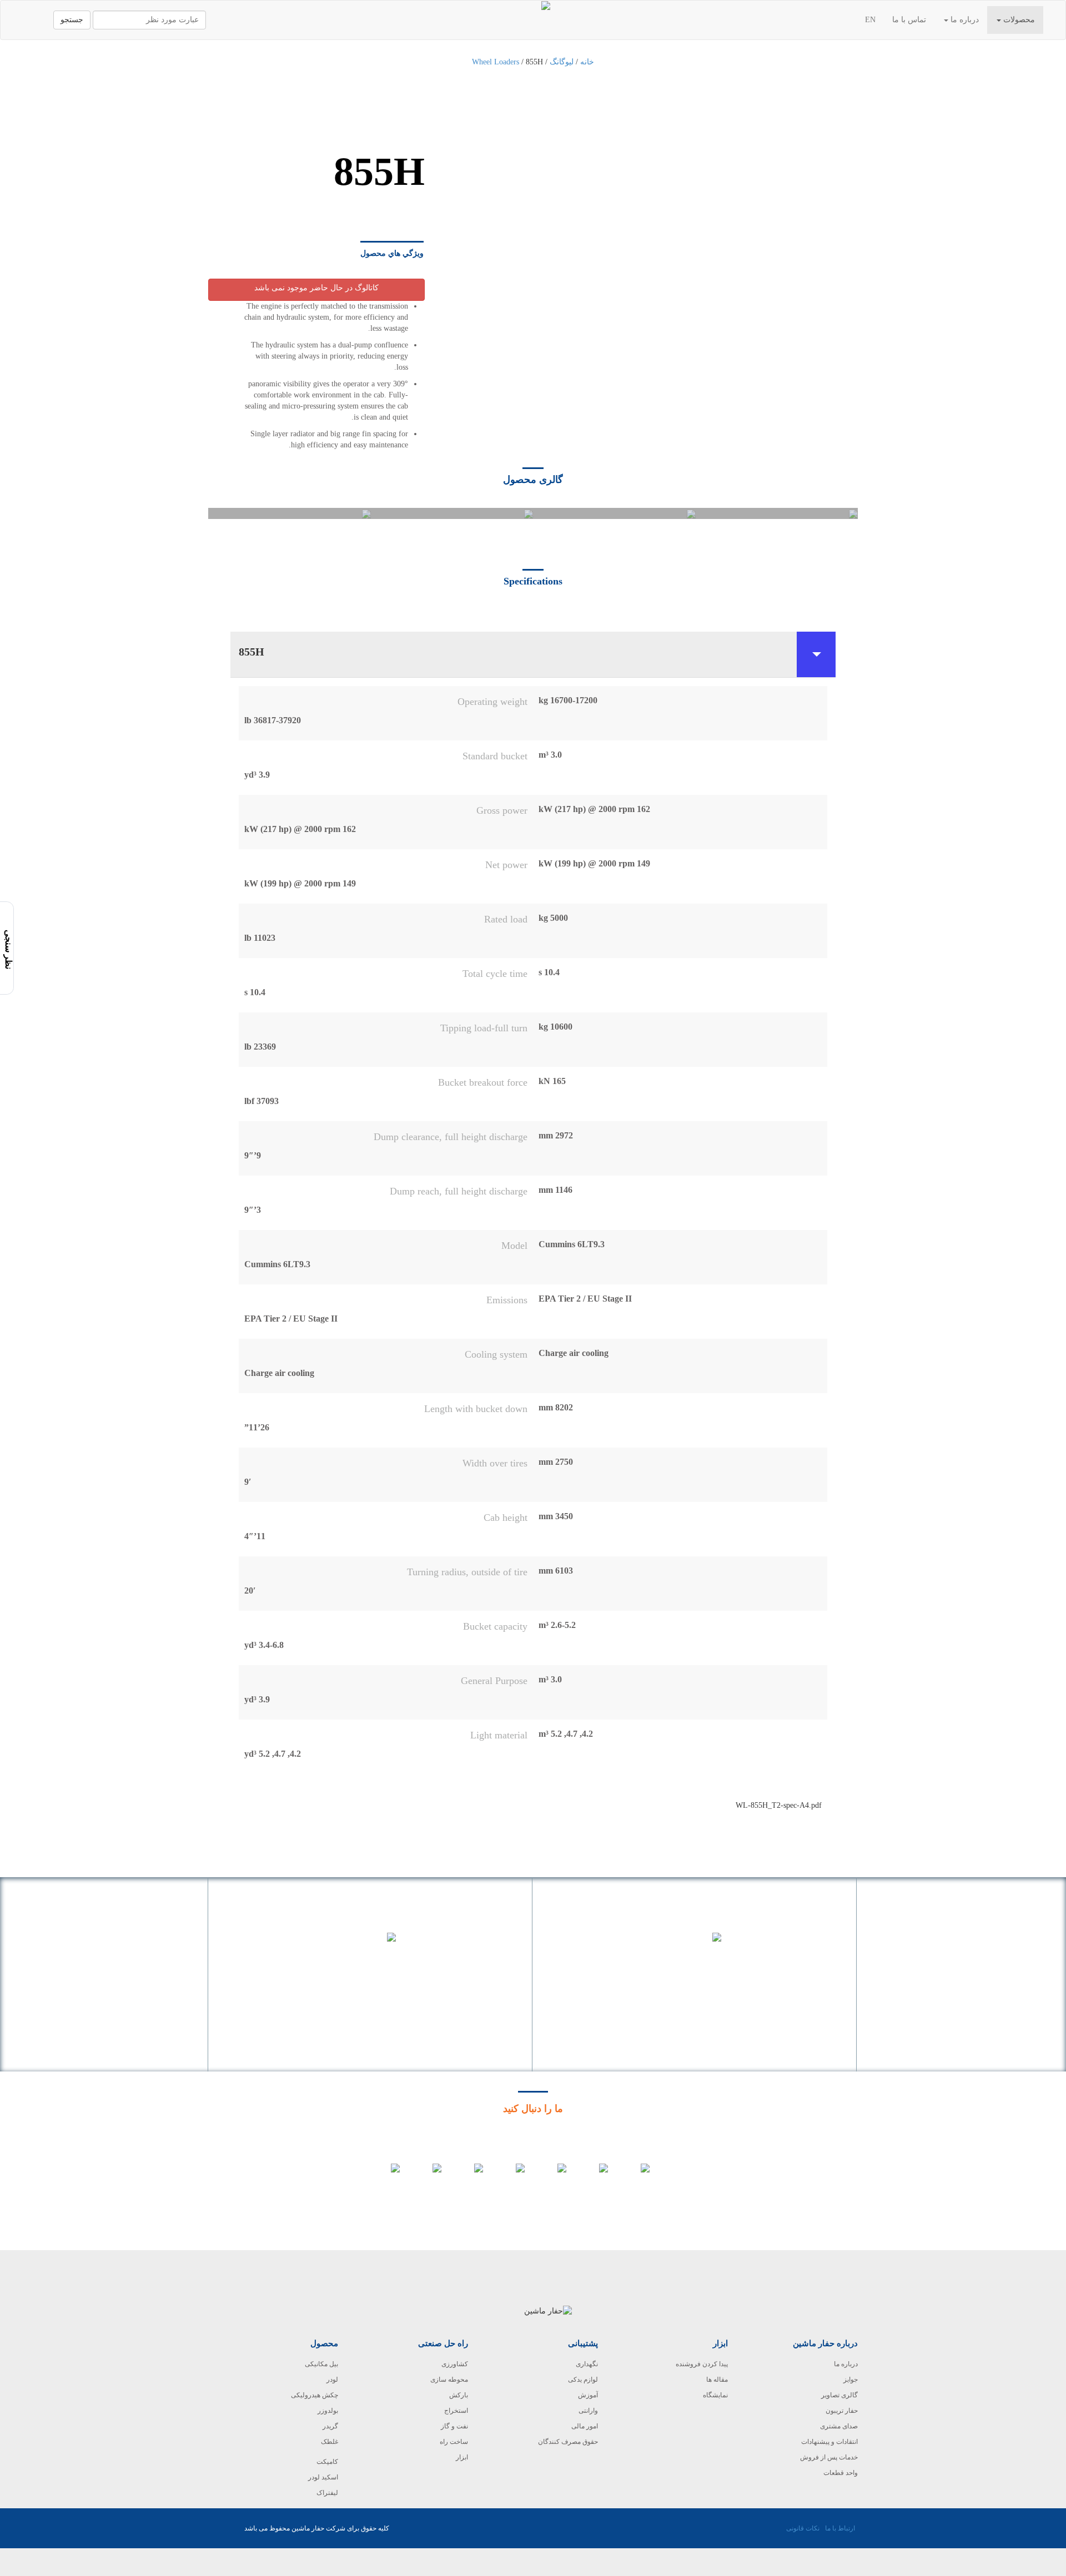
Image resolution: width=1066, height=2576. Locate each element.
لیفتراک (327, 2493)
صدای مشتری (839, 2426)
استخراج (456, 2411)
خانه (587, 62)
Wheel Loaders (496, 62)
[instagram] (595, 2179)
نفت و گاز (454, 2426)
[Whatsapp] (429, 2179)
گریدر (330, 2426)
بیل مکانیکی (321, 2364)
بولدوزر (328, 2411)
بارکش (459, 2395)
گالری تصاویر (839, 2395)
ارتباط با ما (840, 2528)
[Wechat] (387, 2179)
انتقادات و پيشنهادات (829, 2442)
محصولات (1018, 20)
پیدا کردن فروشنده (702, 2364)
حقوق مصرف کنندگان (568, 2442)
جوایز (851, 2380)
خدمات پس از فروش (829, 2457)
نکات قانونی (803, 2528)
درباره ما (964, 20)
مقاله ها (717, 2380)
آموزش (588, 2395)
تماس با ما (909, 20)
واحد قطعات (841, 2473)
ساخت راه (454, 2442)
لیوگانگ (562, 62)
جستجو (72, 20)
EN (870, 20)
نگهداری (587, 2364)
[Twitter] (554, 2179)
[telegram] (637, 2179)
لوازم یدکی (583, 2380)
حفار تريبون (842, 2411)
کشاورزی (455, 2364)
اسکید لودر (323, 2477)
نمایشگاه (715, 2395)
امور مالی (585, 2426)
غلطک (330, 2442)
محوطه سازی (449, 2380)
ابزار (462, 2457)
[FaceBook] (512, 2179)
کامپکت (327, 2462)
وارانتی (588, 2411)
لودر (332, 2380)
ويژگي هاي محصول (392, 253)
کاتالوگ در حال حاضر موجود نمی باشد (316, 288)
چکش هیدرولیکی (315, 2395)
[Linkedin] (471, 2179)
